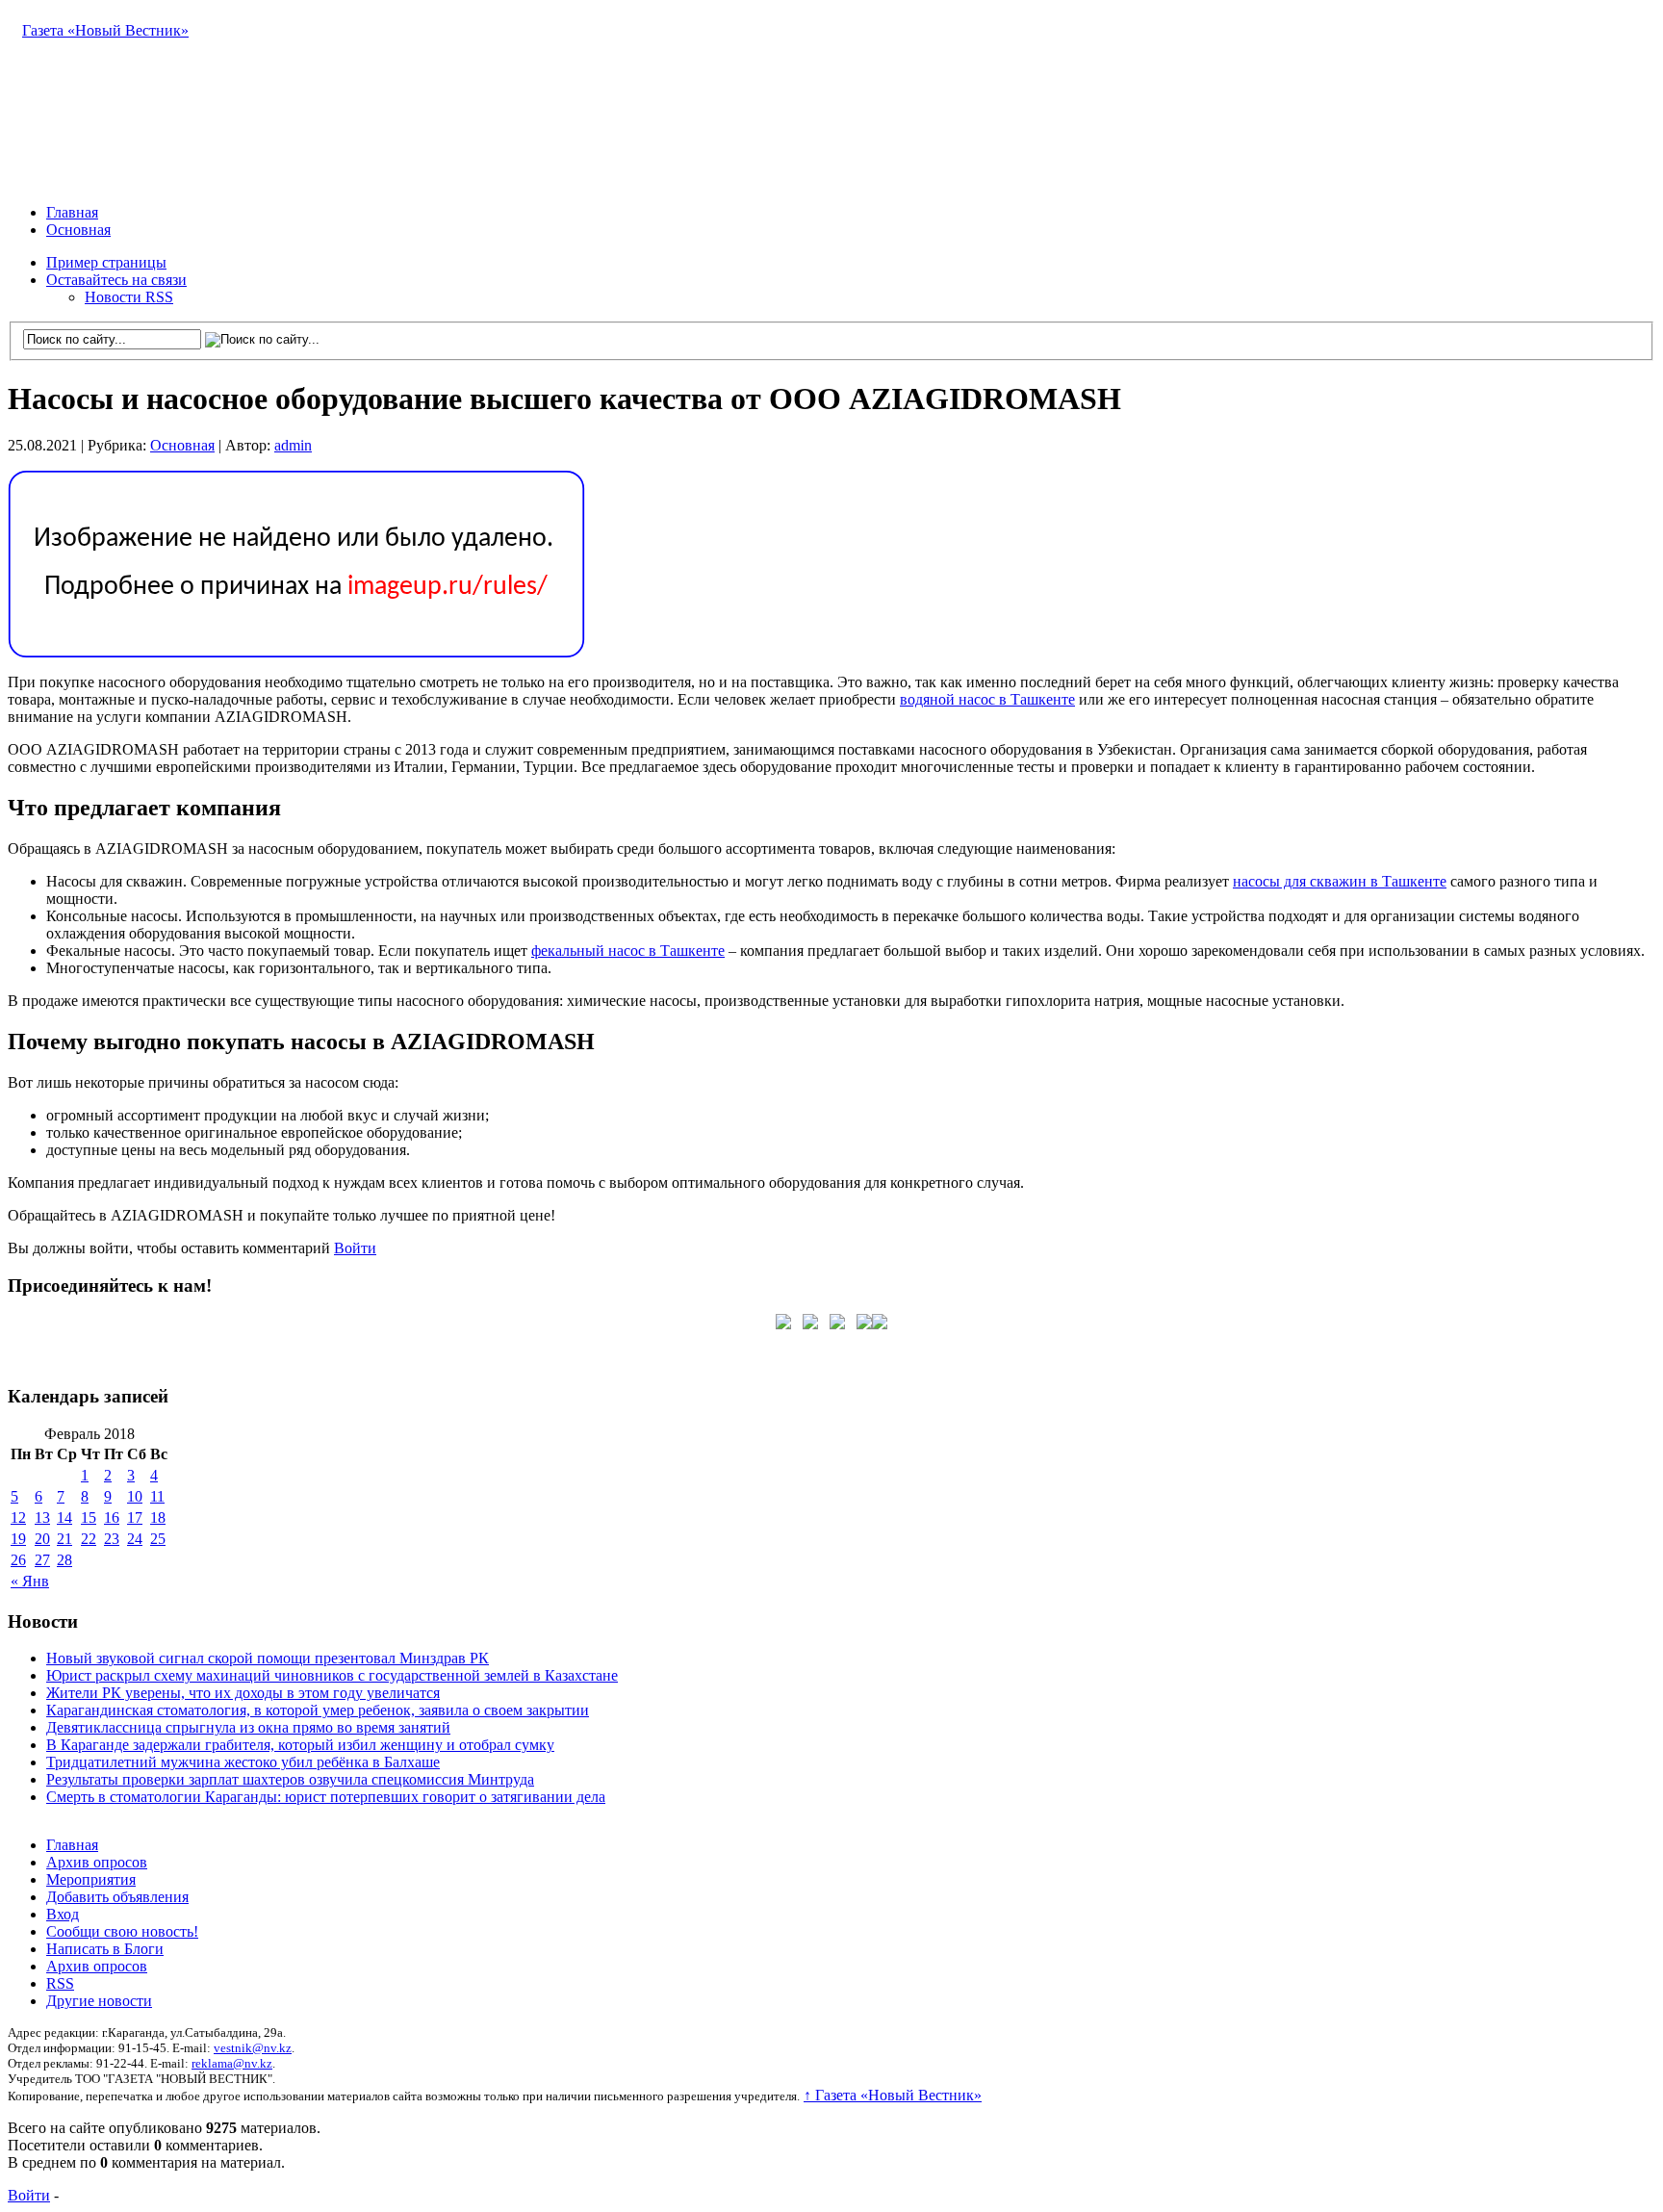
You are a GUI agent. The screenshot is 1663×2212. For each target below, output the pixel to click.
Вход (63, 1914)
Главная (72, 212)
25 (158, 1539)
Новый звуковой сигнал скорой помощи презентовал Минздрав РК (268, 1658)
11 (157, 1496)
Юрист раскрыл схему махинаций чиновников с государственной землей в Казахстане (332, 1675)
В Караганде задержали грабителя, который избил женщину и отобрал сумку (300, 1745)
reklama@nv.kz (232, 2063)
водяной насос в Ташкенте (987, 699)
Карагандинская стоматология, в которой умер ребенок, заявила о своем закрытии (318, 1710)
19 (18, 1539)
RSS (60, 1983)
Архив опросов (97, 1862)
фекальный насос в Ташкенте (628, 951)
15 (89, 1518)
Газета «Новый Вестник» (105, 30)
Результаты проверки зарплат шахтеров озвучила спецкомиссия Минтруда (290, 1779)
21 (64, 1539)
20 (42, 1539)
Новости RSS (129, 297)
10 (135, 1496)
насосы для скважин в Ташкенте (1340, 881)
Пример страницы (106, 262)
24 (135, 1539)
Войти (355, 1248)
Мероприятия (91, 1879)
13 (42, 1518)
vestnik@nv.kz (253, 2048)
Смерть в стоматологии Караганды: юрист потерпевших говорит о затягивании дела (326, 1797)
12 (18, 1518)
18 (158, 1518)
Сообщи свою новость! (122, 1931)
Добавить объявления (117, 1897)
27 (42, 1560)
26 (18, 1560)
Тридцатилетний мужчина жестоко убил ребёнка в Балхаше (243, 1762)
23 (112, 1539)
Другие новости (99, 2001)
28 (64, 1560)
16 (112, 1518)
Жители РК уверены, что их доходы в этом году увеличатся (243, 1693)
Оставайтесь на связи (116, 280)
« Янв (30, 1581)
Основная (78, 230)
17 (135, 1518)
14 (64, 1518)
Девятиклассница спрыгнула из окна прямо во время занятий (248, 1727)
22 (89, 1539)
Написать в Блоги (105, 1949)
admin (293, 445)
